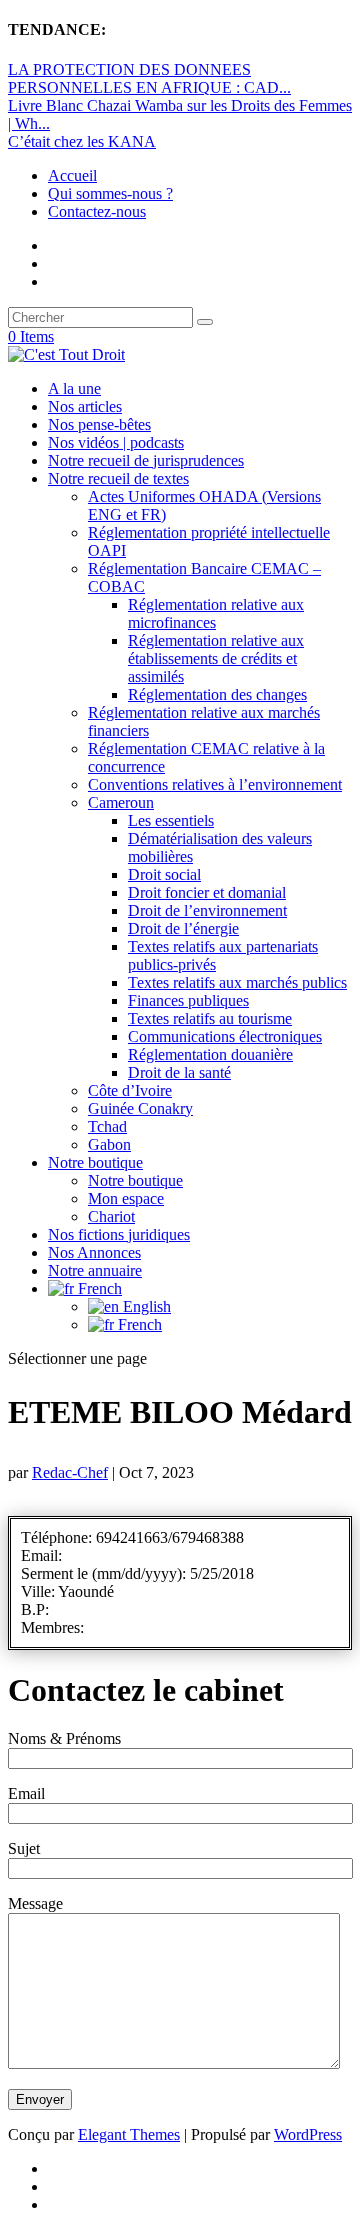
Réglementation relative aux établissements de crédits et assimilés (216, 658)
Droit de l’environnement (207, 910)
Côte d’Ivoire (130, 1090)
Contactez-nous (97, 211)
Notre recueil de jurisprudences (146, 460)
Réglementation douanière (210, 1054)
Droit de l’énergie (183, 928)
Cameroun (121, 802)
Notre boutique (95, 1162)
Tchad (107, 1126)
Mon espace (126, 1198)
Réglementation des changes (217, 694)
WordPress (308, 2134)
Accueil (72, 175)
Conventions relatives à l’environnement (215, 784)
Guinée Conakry (140, 1108)
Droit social (164, 874)
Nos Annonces (94, 1252)
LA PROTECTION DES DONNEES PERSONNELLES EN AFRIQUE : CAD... (149, 78)
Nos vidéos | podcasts (116, 442)
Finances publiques (188, 1000)
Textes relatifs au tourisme (210, 1018)
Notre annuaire (95, 1270)
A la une (74, 388)
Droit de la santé (179, 1072)
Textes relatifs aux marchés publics (237, 982)
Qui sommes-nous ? (110, 193)
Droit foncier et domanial (207, 892)
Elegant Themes (129, 2134)
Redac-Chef (70, 1472)
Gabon (109, 1144)
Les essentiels (171, 820)
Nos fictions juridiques (119, 1234)
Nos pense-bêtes (99, 424)
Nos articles (85, 406)
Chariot (111, 1216)
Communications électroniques (225, 1036)
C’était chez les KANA (82, 141)
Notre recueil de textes (118, 478)
